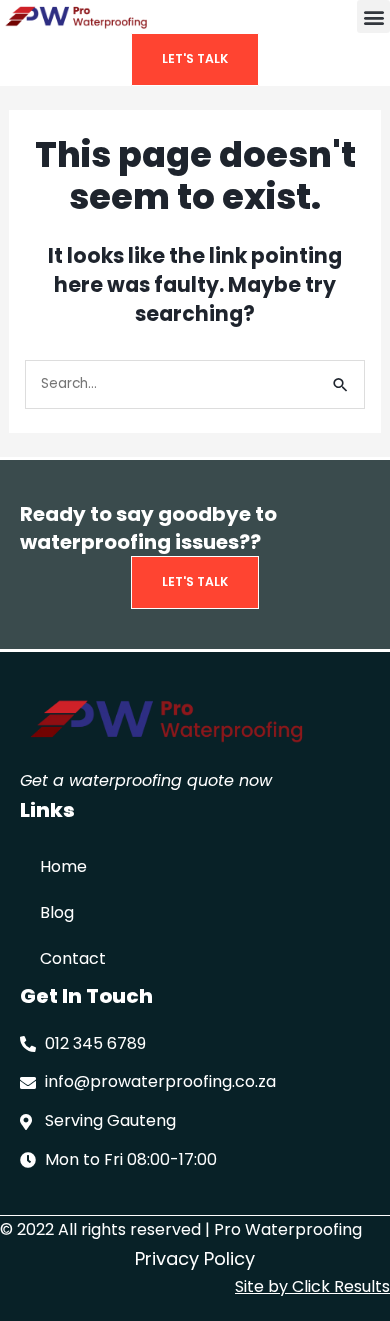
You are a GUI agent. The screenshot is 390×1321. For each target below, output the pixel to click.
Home (63, 866)
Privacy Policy (195, 1258)
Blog (57, 912)
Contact (73, 958)
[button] (373, 16)
